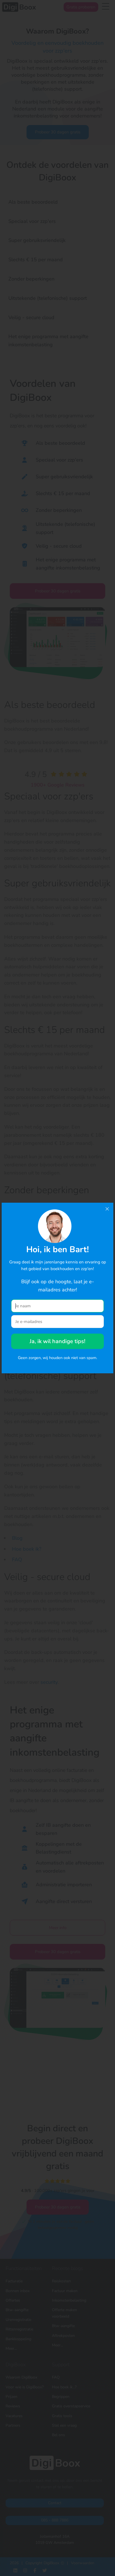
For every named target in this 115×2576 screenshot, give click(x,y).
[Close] (107, 1209)
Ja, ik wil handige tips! (57, 1341)
